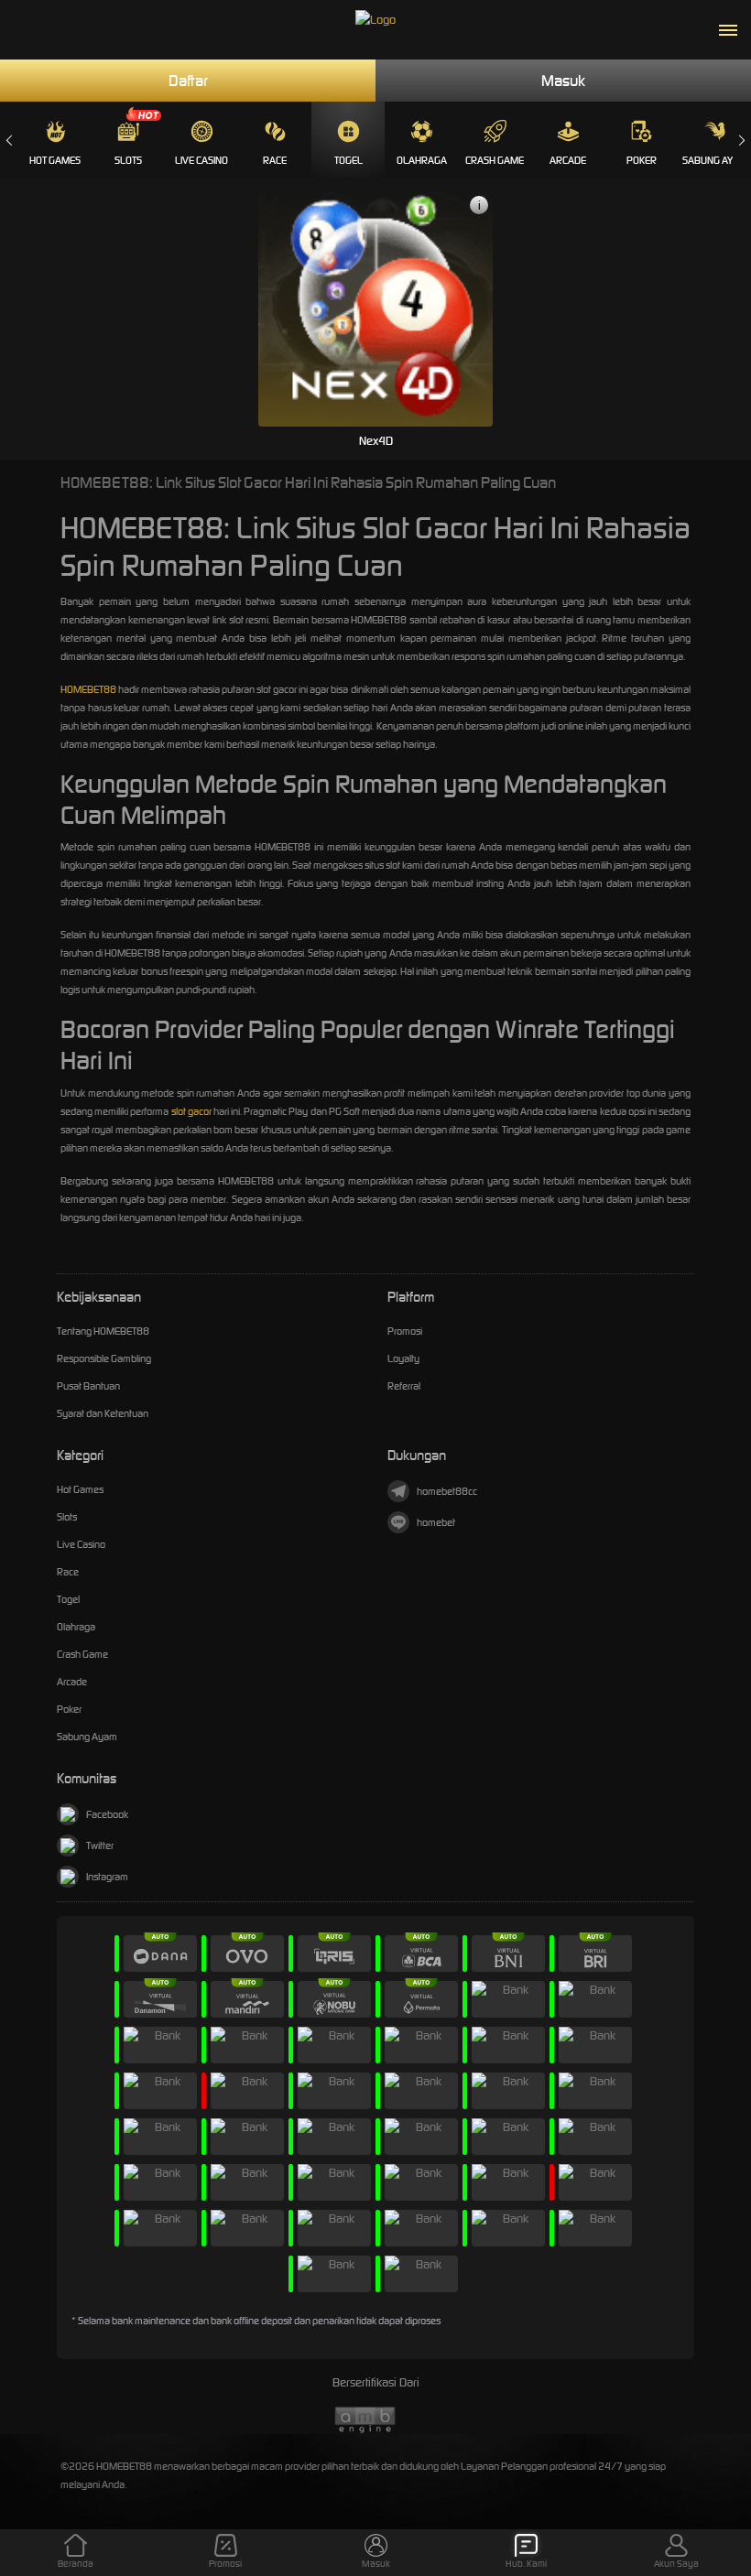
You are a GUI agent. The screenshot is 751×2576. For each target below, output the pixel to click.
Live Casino (201, 160)
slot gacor (191, 1111)
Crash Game (495, 160)
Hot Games (55, 160)
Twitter (100, 1845)
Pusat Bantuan (88, 1386)
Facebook (107, 1814)
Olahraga (422, 160)
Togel (348, 160)
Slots (128, 160)
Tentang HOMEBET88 (103, 1331)
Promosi (405, 1331)
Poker (642, 160)
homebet (436, 1522)
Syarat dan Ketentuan (103, 1413)
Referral (404, 1386)
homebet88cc (447, 1491)
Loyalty (403, 1358)
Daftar (188, 81)
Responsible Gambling (104, 1358)
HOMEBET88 (88, 689)
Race (275, 160)
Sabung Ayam (715, 160)
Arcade (568, 160)
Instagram (107, 1877)
